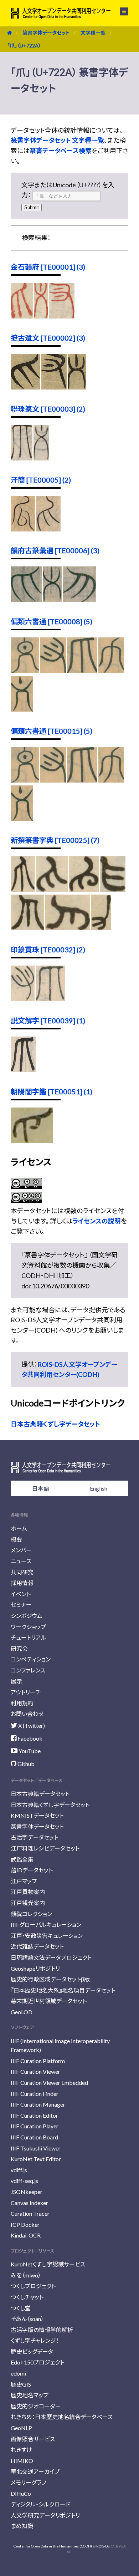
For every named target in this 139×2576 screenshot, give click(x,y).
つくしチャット (27, 2297)
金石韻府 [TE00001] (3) (48, 267)
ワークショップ (28, 1627)
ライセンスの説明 (97, 1221)
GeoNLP (21, 2428)
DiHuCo (21, 2493)
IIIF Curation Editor (34, 2115)
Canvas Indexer (29, 2203)
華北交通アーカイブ (35, 2471)
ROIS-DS (103, 2546)
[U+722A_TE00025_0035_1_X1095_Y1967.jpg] (52, 889)
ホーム (19, 1528)
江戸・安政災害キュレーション (47, 1936)
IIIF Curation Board (34, 2137)
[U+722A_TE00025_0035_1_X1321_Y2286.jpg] (23, 889)
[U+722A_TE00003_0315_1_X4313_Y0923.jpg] (22, 458)
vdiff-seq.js (24, 2181)
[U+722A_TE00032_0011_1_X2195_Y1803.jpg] (23, 999)
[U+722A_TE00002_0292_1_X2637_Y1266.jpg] (54, 387)
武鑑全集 (22, 1859)
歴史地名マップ (30, 2395)
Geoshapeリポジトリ (35, 1968)
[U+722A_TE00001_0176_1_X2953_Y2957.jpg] (22, 316)
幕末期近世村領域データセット (49, 2001)
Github (25, 1764)
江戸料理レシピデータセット (45, 1848)
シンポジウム (27, 1616)
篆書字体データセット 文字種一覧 (57, 140)
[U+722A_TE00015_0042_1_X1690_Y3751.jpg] (22, 819)
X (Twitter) (31, 1725)
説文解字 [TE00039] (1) (48, 1020)
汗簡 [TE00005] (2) (41, 480)
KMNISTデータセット (37, 1815)
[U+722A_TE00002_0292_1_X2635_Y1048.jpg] (25, 387)
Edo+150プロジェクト (37, 2362)
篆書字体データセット (46, 33)
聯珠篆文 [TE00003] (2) (48, 409)
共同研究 (22, 1572)
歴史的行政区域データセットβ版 (50, 1979)
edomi (18, 2373)
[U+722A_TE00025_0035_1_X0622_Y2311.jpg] (101, 928)
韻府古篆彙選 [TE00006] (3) (55, 550)
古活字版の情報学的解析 (42, 2330)
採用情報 (22, 1583)
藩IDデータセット (32, 1870)
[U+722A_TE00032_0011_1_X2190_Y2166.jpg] (50, 999)
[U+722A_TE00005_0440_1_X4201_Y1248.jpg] (48, 529)
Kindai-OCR (26, 2235)
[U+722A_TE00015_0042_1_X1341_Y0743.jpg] (25, 780)
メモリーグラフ (28, 2482)
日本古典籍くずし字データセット (55, 1424)
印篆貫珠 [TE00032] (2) (48, 950)
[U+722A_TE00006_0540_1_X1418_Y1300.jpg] (26, 600)
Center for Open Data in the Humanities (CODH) (53, 2546)
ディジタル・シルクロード (40, 2504)
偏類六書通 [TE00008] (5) (52, 621)
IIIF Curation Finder (35, 2094)
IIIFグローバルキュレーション (46, 1925)
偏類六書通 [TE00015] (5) (52, 731)
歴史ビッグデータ (32, 2351)
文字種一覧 (93, 33)
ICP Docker (25, 2224)
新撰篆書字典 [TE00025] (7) (55, 840)
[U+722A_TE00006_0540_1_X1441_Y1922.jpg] (52, 600)
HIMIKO (22, 2461)
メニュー (120, 11)
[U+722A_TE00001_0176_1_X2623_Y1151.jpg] (62, 316)
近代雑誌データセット (37, 1946)
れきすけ (21, 2450)
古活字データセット (34, 1837)
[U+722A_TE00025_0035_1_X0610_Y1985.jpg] (68, 928)
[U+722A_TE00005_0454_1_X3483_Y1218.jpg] (23, 529)
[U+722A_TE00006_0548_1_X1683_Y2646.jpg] (79, 600)
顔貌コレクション (31, 1914)
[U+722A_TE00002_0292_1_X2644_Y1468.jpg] (77, 387)
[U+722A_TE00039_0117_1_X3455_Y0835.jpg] (23, 1070)
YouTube (29, 1751)
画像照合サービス (33, 2439)
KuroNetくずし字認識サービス (48, 2264)
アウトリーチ (26, 1692)
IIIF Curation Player (35, 2126)
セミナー (21, 1605)
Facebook (29, 1738)
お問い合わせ (27, 1714)
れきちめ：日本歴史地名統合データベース (62, 2417)
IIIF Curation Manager (38, 2104)
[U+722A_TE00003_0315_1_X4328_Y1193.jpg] (41, 458)
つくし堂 (21, 2308)
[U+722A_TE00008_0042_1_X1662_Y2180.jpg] (82, 671)
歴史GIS (21, 2384)
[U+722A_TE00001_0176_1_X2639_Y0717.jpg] (41, 316)
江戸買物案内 (28, 1892)
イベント (21, 1594)
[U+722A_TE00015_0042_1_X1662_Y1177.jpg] (53, 780)
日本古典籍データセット (40, 1794)
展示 (16, 1681)
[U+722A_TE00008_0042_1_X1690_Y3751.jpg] (22, 709)
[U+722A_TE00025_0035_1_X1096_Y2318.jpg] (84, 889)
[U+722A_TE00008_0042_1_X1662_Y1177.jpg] (53, 671)
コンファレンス (28, 1670)
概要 (16, 1539)
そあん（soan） (27, 2319)
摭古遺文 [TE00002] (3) (48, 338)
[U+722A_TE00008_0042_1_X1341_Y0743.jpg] (25, 671)
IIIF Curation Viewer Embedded (49, 2083)
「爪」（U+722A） (24, 45)
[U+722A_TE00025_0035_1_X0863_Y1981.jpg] (113, 889)
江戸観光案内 (28, 1903)
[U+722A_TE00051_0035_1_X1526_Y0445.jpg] (32, 1141)
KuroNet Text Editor (36, 2159)
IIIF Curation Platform (38, 2061)
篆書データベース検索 (61, 151)
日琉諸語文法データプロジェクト (51, 1957)
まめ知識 (22, 2526)
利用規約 (22, 1703)
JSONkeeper (27, 2192)
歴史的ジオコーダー (36, 2406)
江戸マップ (24, 1881)
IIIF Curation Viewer (35, 2071)
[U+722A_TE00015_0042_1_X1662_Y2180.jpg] (82, 780)
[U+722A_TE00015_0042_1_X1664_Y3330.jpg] (111, 780)
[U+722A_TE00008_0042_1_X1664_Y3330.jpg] (111, 671)
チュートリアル (29, 1637)
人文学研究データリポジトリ (45, 2515)
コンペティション (31, 1659)
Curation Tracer (30, 2213)
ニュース (21, 1561)
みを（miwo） (26, 2275)
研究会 (19, 1648)
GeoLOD (22, 2012)
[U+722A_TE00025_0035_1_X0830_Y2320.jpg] (27, 928)
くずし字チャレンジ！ (35, 2340)
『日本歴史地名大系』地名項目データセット (63, 1990)
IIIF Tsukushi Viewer (36, 2148)
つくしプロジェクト (33, 2286)
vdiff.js (19, 2170)
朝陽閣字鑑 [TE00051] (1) (52, 1091)
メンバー (21, 1550)
